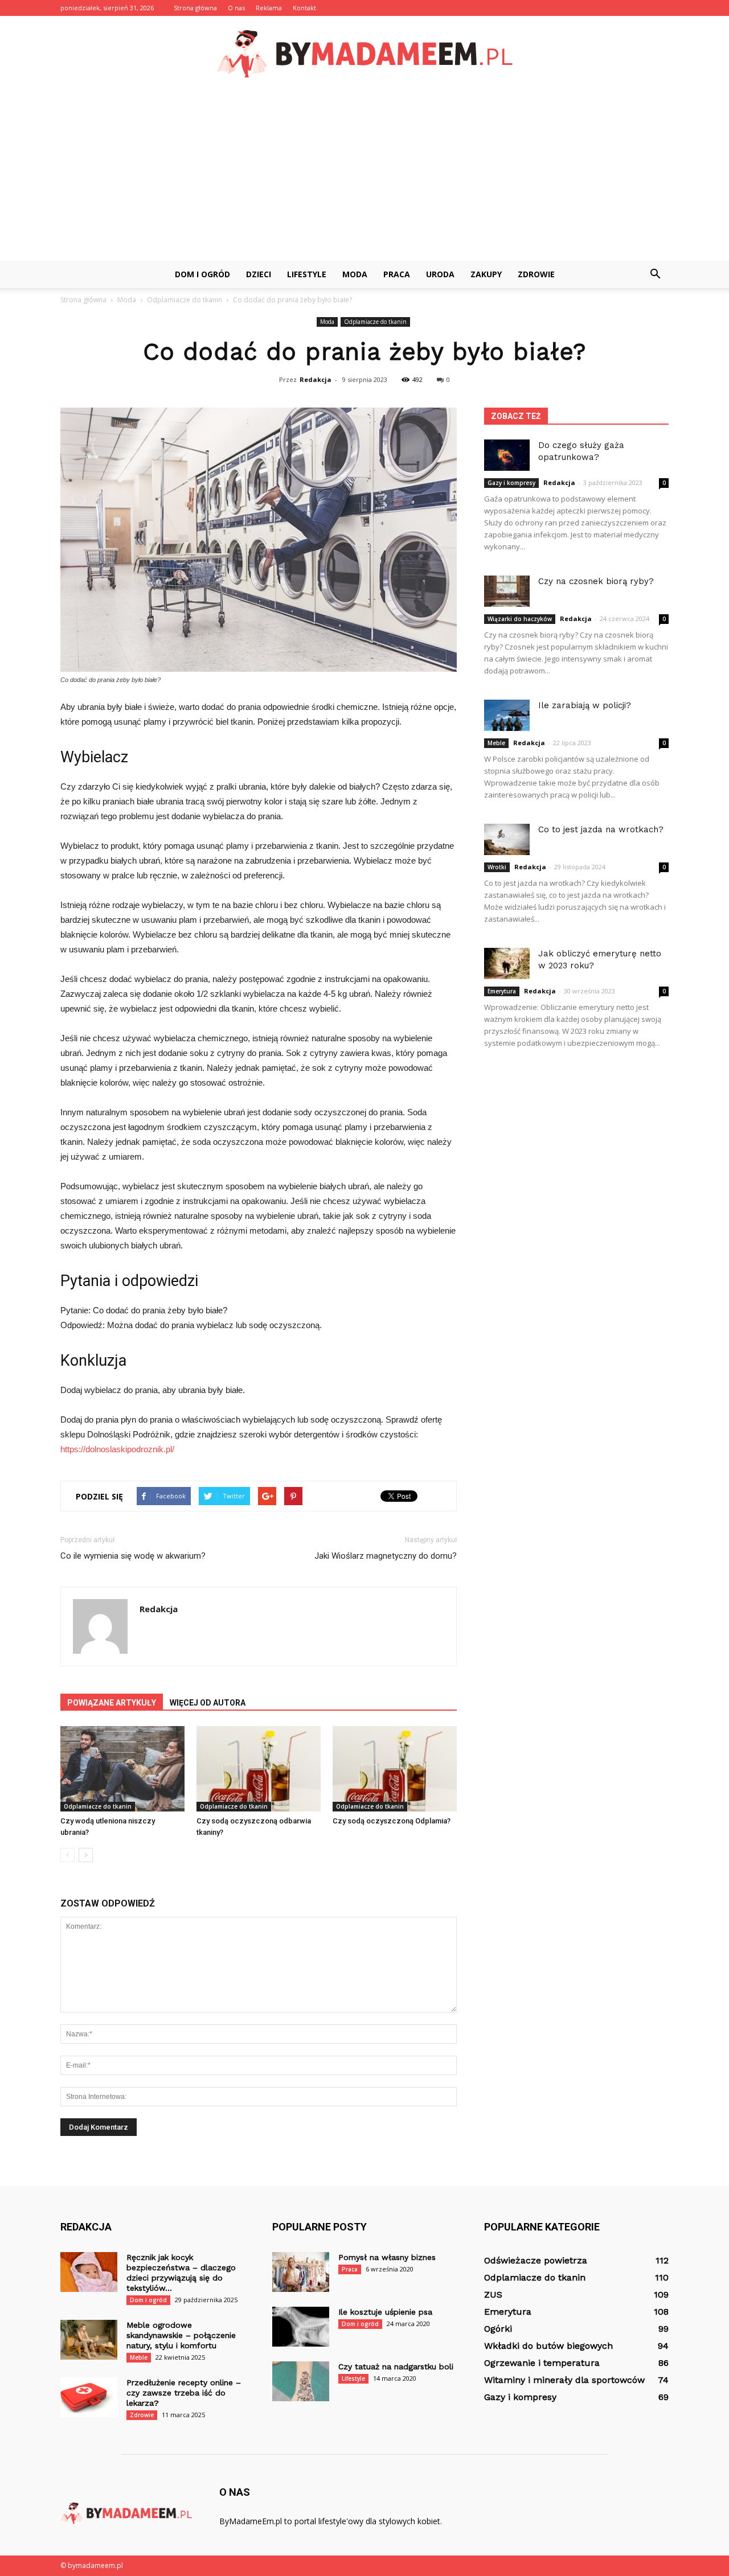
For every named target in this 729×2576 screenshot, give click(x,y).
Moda (355, 274)
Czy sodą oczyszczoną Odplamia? (392, 1821)
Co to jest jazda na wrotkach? (601, 829)
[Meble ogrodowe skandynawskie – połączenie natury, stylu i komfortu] (89, 2340)
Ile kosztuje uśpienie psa (385, 2312)
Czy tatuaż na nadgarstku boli (396, 2367)
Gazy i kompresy (511, 483)
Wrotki (497, 867)
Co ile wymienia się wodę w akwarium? (133, 1556)
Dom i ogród (202, 274)
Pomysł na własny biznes (387, 2257)
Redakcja (316, 379)
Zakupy (486, 274)
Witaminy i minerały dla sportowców (564, 2380)
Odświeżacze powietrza (536, 2260)
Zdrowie (536, 274)
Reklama (269, 8)
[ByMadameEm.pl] (364, 54)
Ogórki (498, 2329)
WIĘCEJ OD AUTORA (208, 1703)
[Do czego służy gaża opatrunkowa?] (507, 455)
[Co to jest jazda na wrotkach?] (507, 839)
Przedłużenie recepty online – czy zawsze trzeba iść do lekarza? (184, 2393)
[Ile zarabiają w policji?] (507, 715)
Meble (496, 743)
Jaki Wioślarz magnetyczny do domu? (386, 1556)
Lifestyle (307, 274)
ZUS (493, 2294)
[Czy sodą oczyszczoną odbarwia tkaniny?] (259, 1769)
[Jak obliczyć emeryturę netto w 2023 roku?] (507, 964)
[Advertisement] (364, 175)
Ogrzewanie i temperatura (542, 2363)
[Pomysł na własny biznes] (301, 2272)
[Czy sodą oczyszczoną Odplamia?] (395, 1769)
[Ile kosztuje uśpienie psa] (301, 2327)
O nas (236, 8)
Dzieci (259, 274)
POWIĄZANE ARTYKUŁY (112, 1703)
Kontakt (304, 8)
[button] (655, 274)
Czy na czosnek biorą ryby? (596, 581)
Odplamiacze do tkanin (375, 322)
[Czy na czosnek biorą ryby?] (507, 591)
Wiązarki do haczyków (520, 619)
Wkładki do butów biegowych (548, 2346)
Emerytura (502, 991)
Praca (397, 274)
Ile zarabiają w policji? (585, 705)
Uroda (440, 274)
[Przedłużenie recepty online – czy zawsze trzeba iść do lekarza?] (89, 2397)
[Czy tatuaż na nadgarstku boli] (301, 2381)
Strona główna (195, 8)
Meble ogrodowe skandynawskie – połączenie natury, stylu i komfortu (181, 2335)
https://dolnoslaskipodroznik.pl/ (117, 1449)
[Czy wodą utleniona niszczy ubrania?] (122, 1769)
